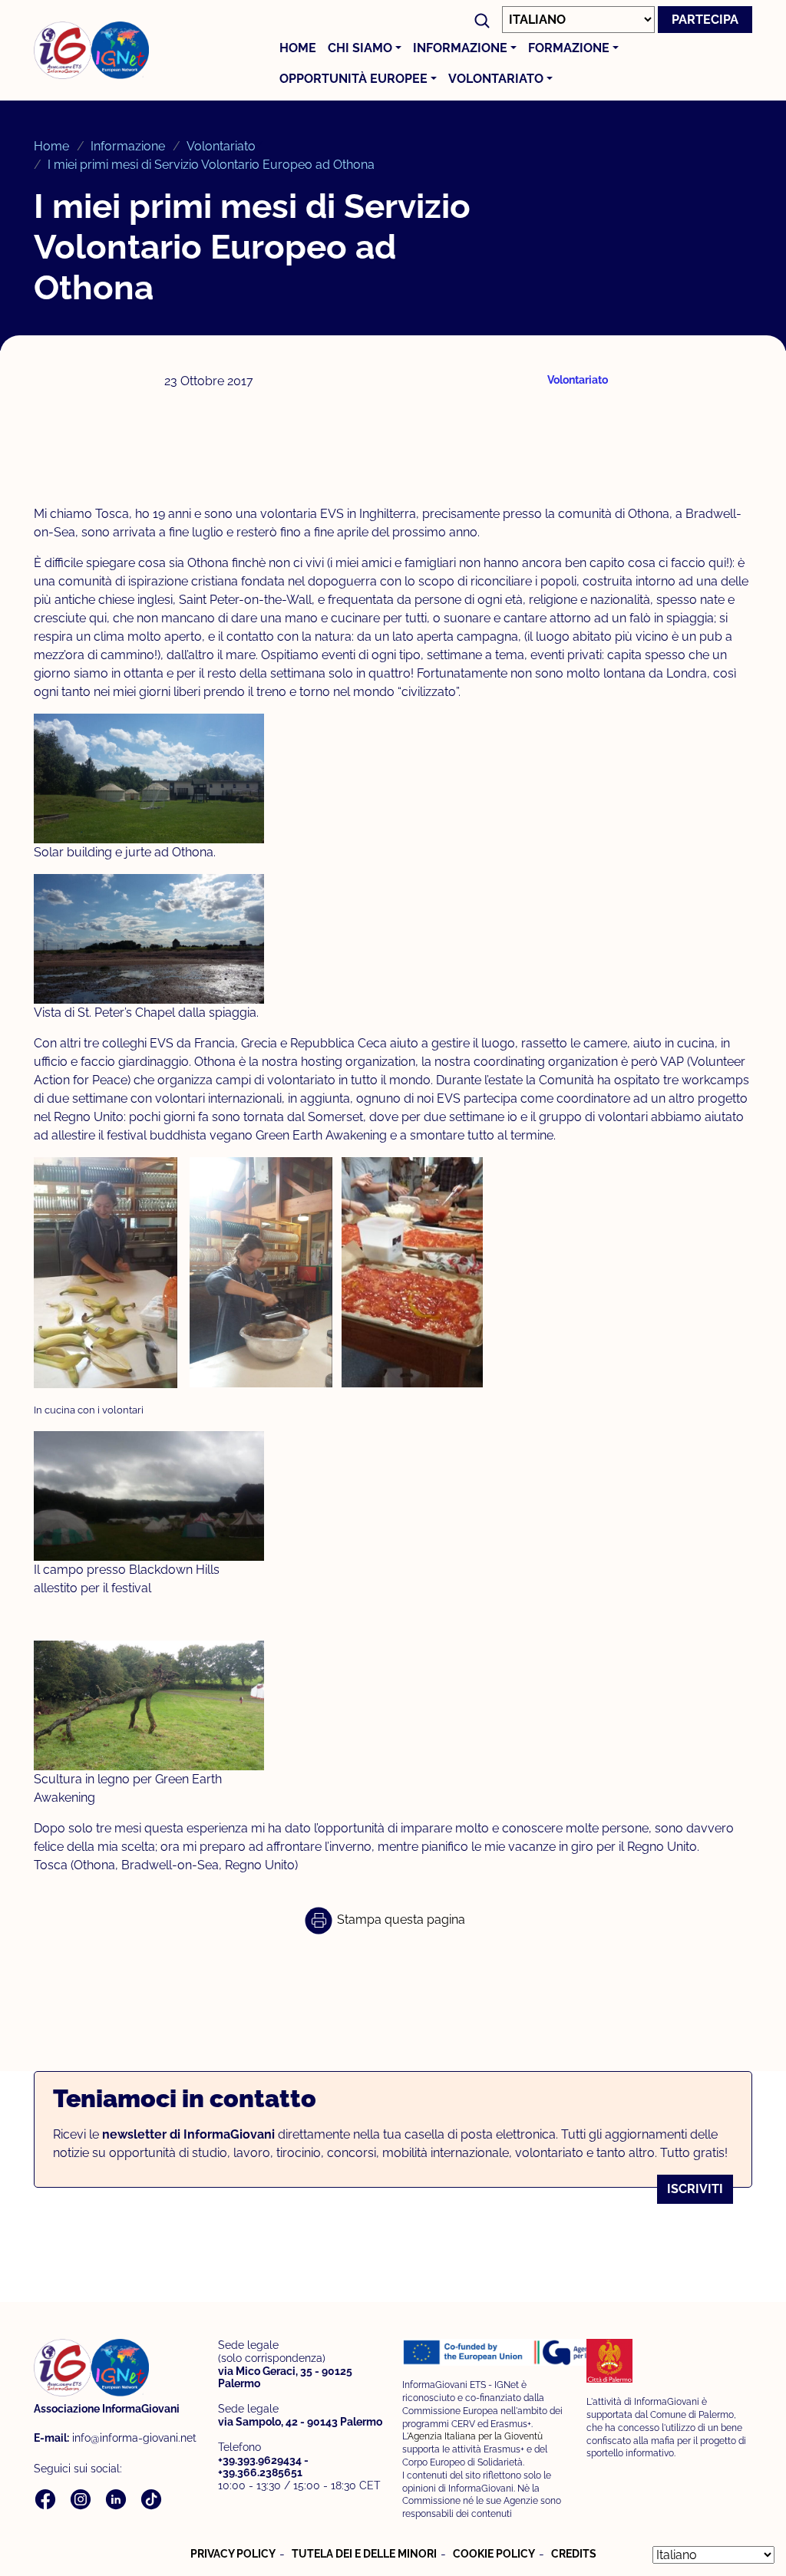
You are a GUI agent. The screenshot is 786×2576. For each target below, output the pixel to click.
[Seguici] (47, 2498)
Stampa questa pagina (400, 1920)
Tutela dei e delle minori (364, 2554)
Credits (574, 2554)
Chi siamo (360, 48)
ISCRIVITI (695, 2189)
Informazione (460, 48)
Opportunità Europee (353, 79)
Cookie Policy (494, 2554)
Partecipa (705, 20)
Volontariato (496, 79)
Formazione (569, 48)
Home (298, 48)
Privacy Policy (233, 2554)
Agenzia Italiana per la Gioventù (475, 2436)
